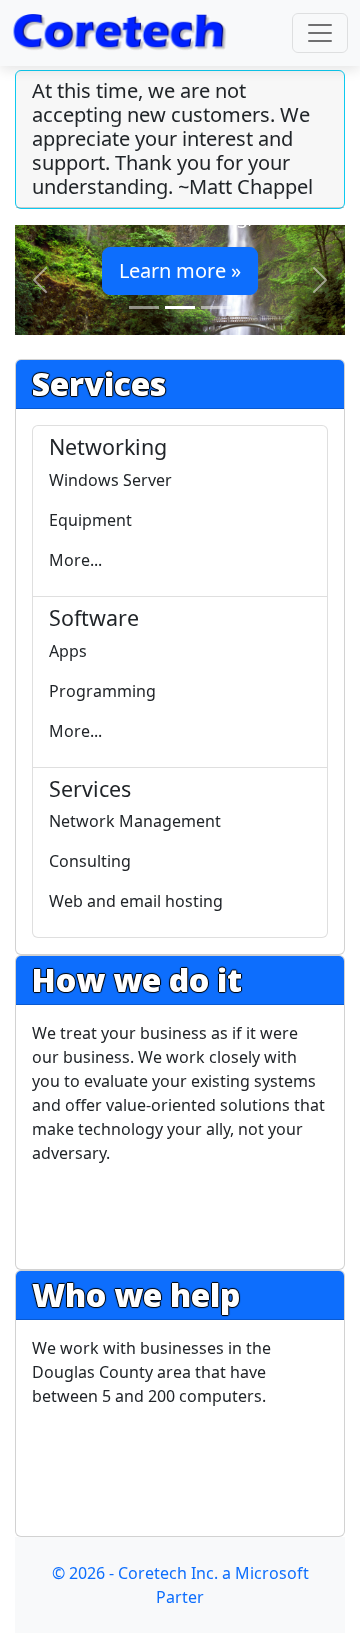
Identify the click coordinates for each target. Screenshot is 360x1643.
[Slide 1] (144, 307)
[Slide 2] (180, 307)
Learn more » (180, 270)
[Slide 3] (216, 307)
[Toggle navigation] (320, 33)
